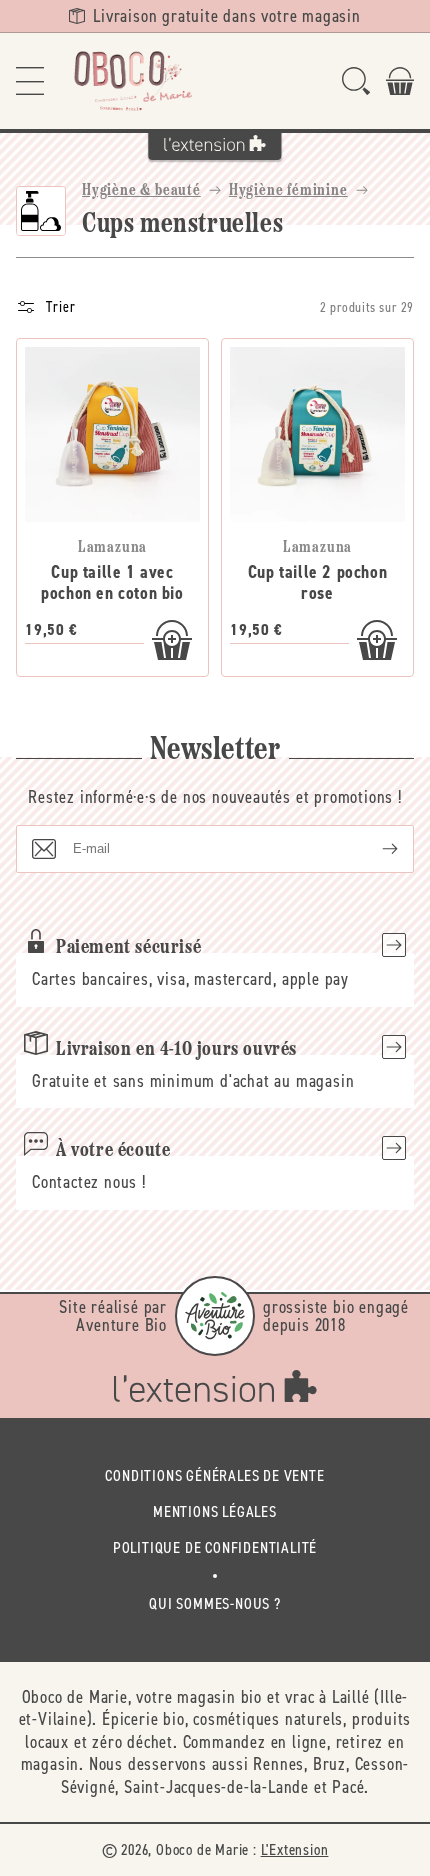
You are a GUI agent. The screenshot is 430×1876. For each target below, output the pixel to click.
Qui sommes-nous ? (215, 1603)
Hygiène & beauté (141, 191)
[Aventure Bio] (215, 1316)
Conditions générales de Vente (214, 1475)
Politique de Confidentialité (215, 1547)
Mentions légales (215, 1511)
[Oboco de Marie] (132, 81)
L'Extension (295, 1849)
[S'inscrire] (374, 849)
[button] (30, 81)
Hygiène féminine (288, 191)
